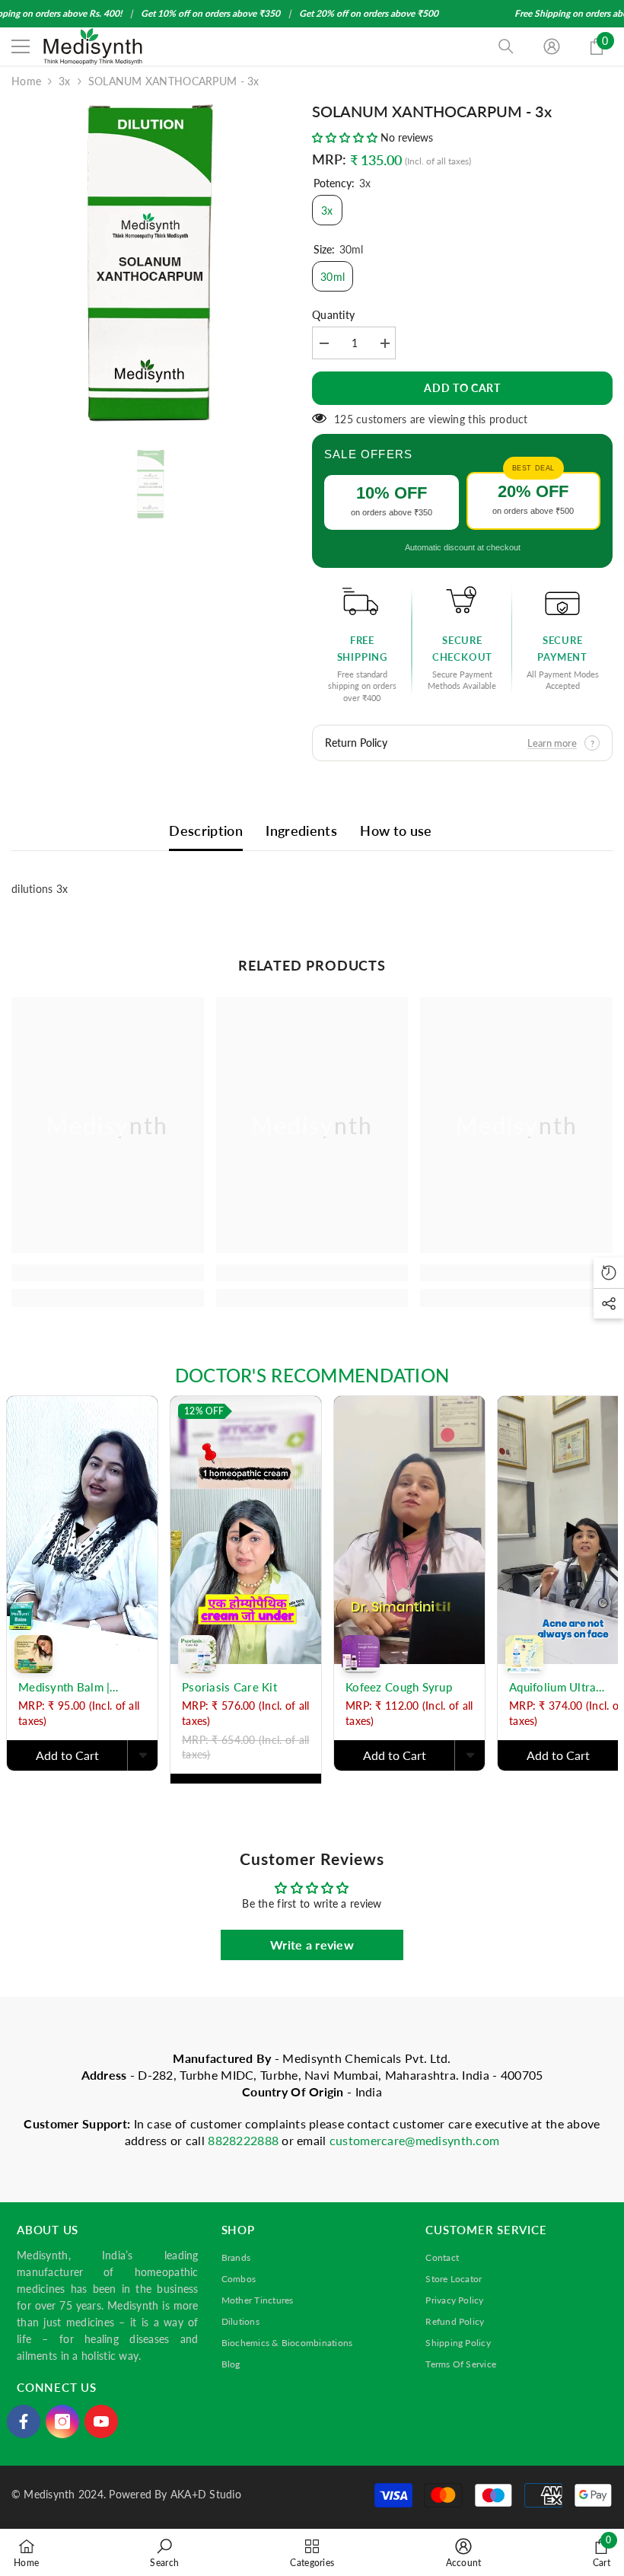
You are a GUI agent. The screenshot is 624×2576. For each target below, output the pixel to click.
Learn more (552, 743)
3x (65, 81)
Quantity (333, 315)
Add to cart (462, 388)
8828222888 (245, 2140)
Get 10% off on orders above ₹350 (210, 13)
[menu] (21, 46)
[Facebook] (24, 2421)
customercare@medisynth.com (414, 2140)
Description (206, 831)
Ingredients (301, 831)
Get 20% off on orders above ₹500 (369, 13)
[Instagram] (62, 2421)
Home (26, 81)
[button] (346, 137)
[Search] (506, 46)
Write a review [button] (312, 1945)
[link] (108, 1273)
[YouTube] (101, 2421)
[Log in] (552, 46)
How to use (396, 831)
